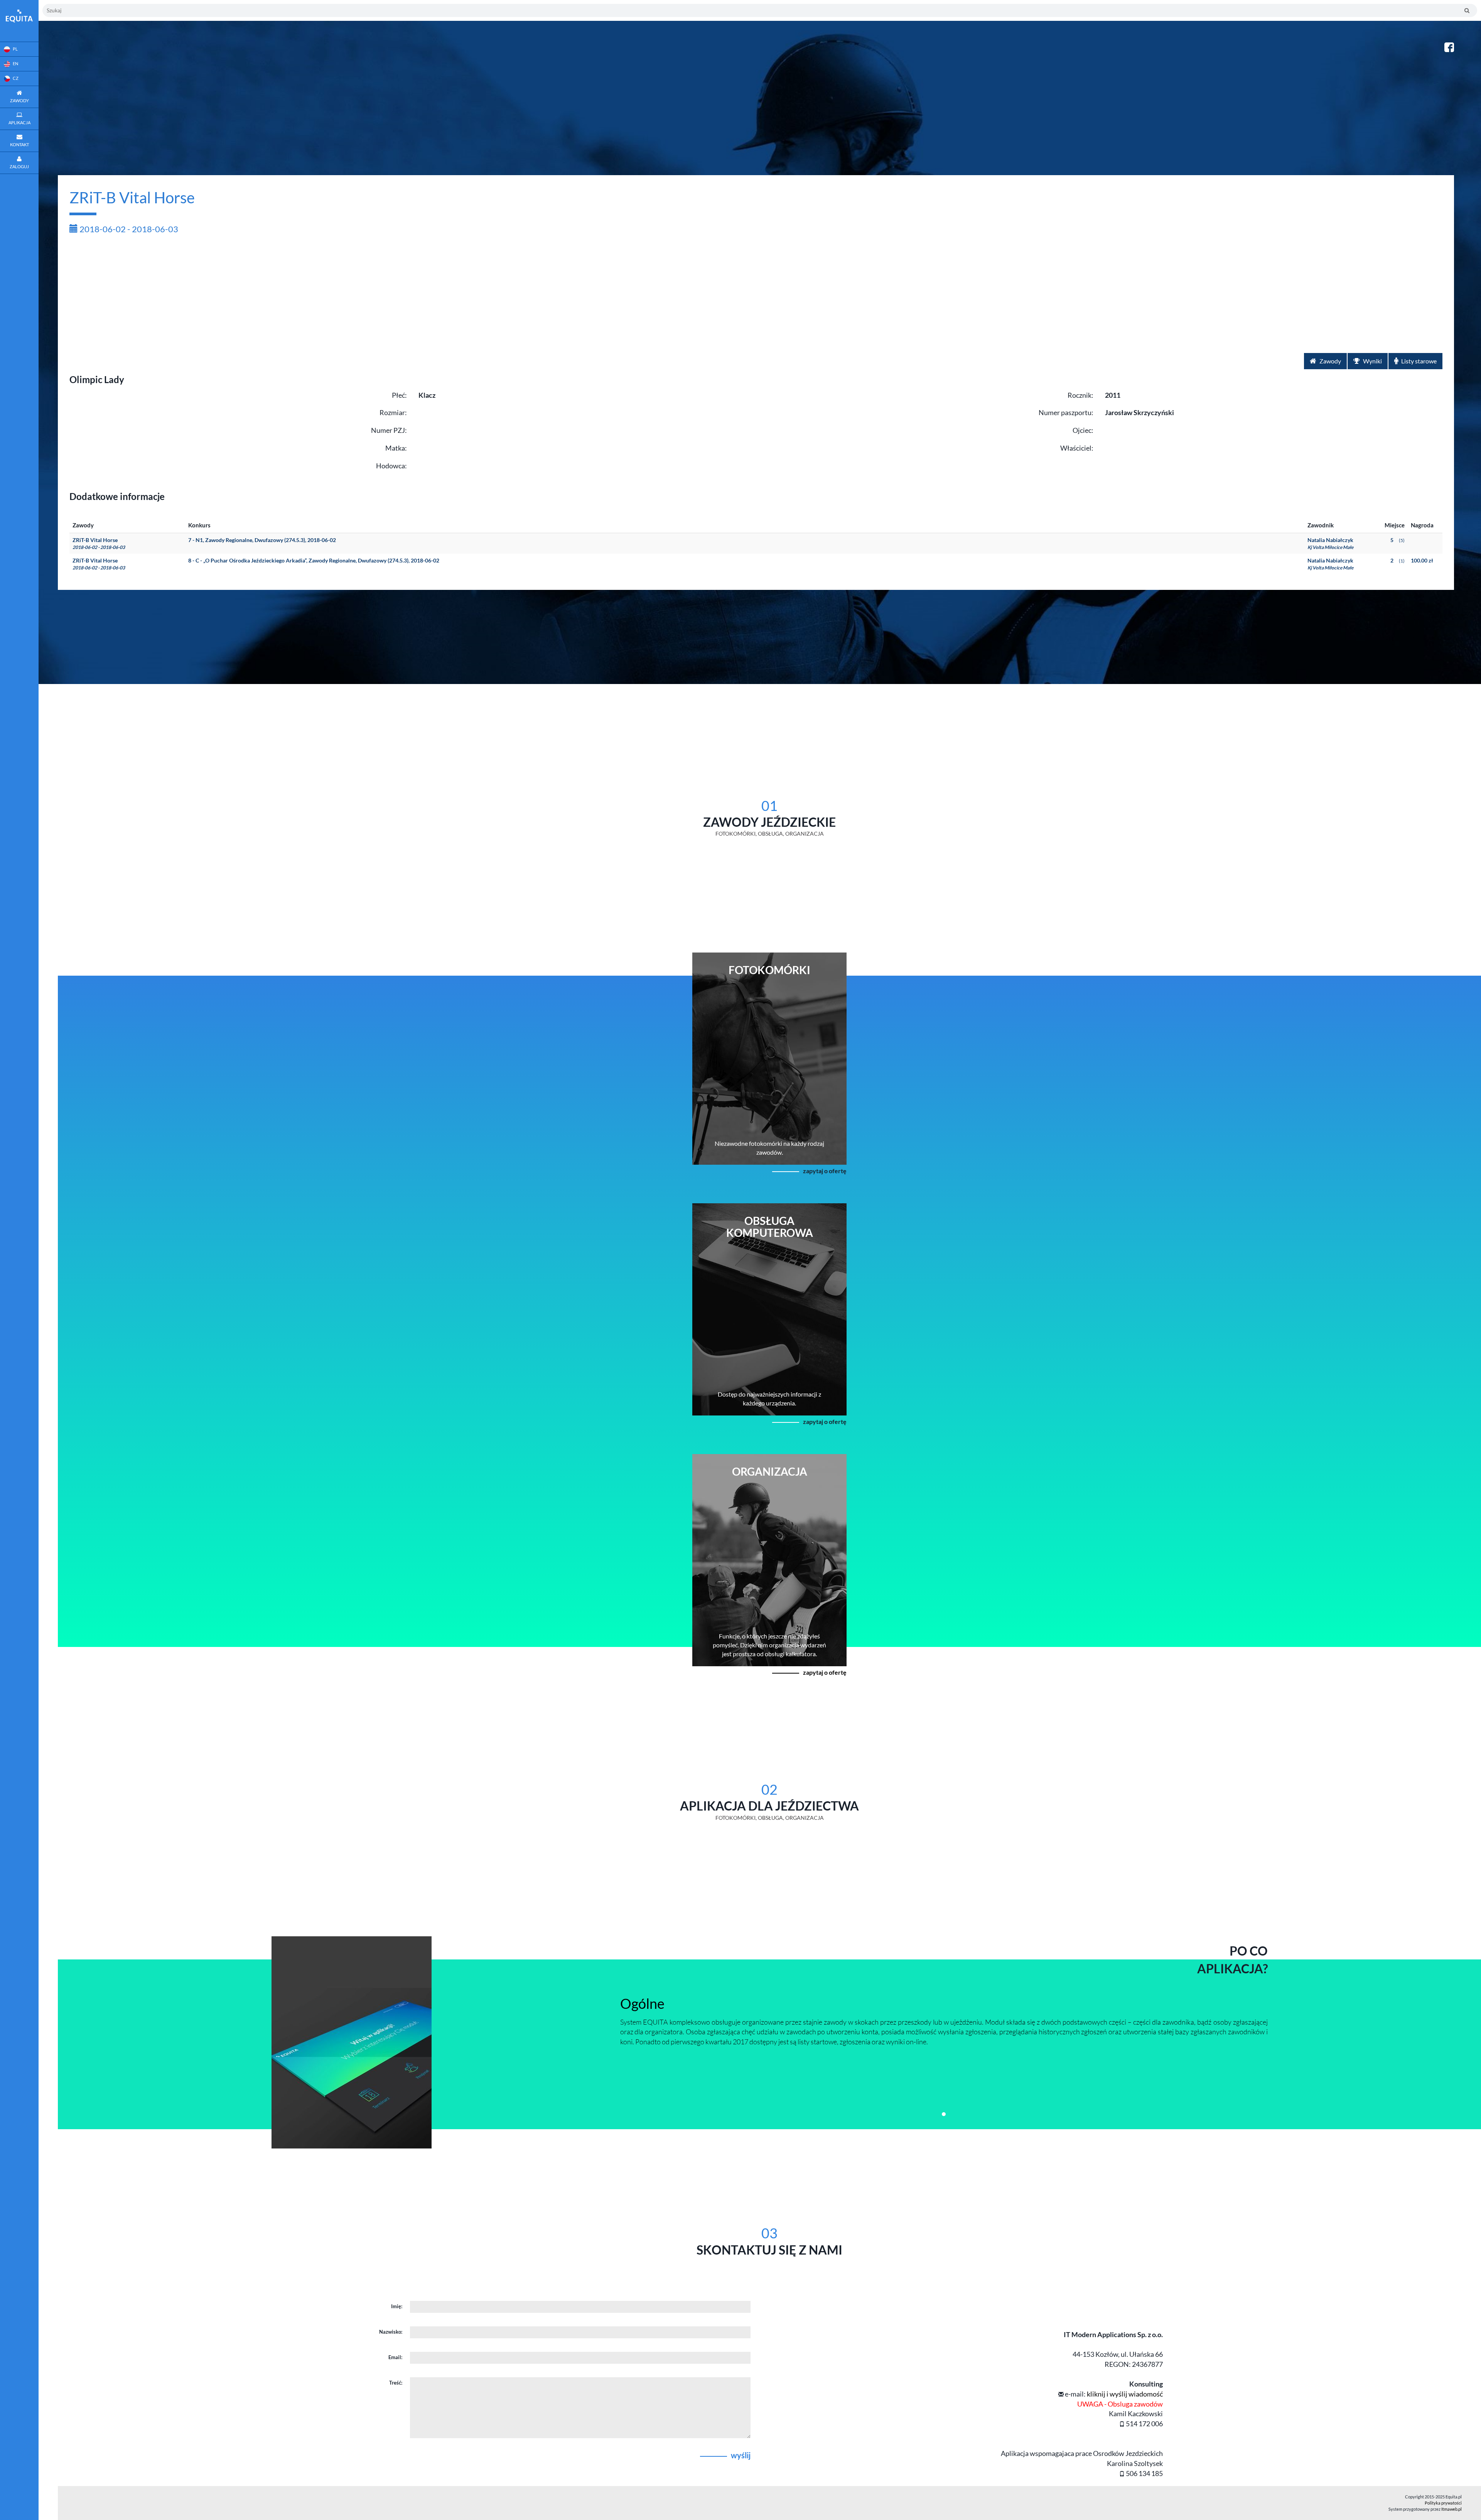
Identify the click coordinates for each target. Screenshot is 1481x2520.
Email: (395, 2357)
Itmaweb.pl (1451, 2509)
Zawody (1330, 361)
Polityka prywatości (1443, 2503)
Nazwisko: (391, 2332)
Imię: (397, 2306)
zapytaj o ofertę (825, 1171)
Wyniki (1372, 361)
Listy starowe (1418, 361)
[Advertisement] (756, 295)
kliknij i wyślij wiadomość (1125, 2394)
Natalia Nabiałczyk (1330, 543)
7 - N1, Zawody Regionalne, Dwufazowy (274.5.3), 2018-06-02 (262, 540)
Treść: (396, 2383)
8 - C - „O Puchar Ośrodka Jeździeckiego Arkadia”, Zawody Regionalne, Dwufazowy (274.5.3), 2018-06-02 (314, 560)
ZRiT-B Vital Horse (99, 543)
